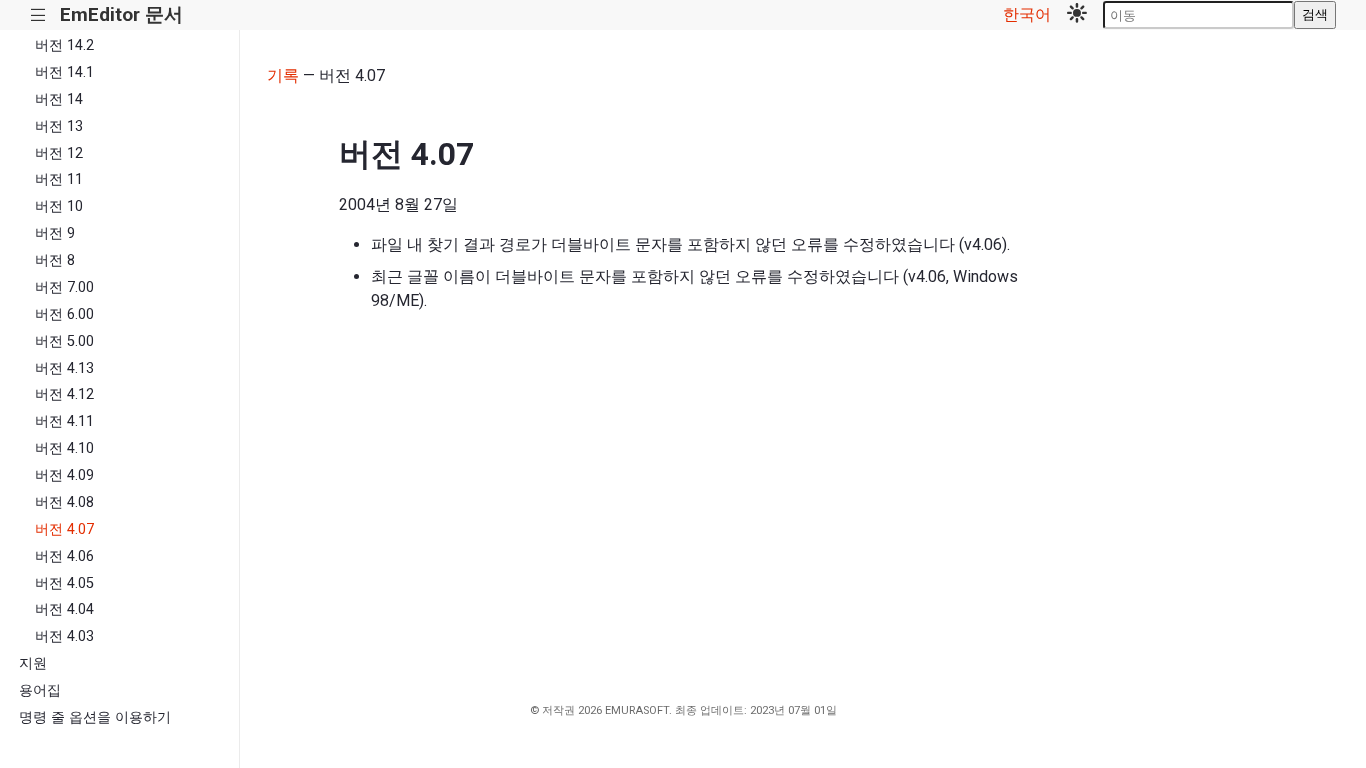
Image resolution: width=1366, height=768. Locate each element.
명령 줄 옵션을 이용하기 (95, 717)
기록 (283, 75)
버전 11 (59, 179)
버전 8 (55, 260)
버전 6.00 (64, 314)
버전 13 (59, 126)
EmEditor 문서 (121, 14)
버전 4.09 (64, 475)
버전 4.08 (64, 502)
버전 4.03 (64, 636)
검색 (1315, 14)
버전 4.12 (64, 394)
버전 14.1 (64, 72)
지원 (33, 663)
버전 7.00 (64, 287)
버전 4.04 (64, 609)
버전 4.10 (64, 448)
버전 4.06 (64, 556)
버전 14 (59, 99)
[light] (1077, 15)
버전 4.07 (64, 529)
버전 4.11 (64, 421)
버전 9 (55, 233)
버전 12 (59, 153)
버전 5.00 (64, 341)
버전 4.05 (64, 583)
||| (38, 15)
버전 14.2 (64, 45)
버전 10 (59, 206)
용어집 (40, 690)
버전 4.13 (64, 368)
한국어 (1027, 14)
